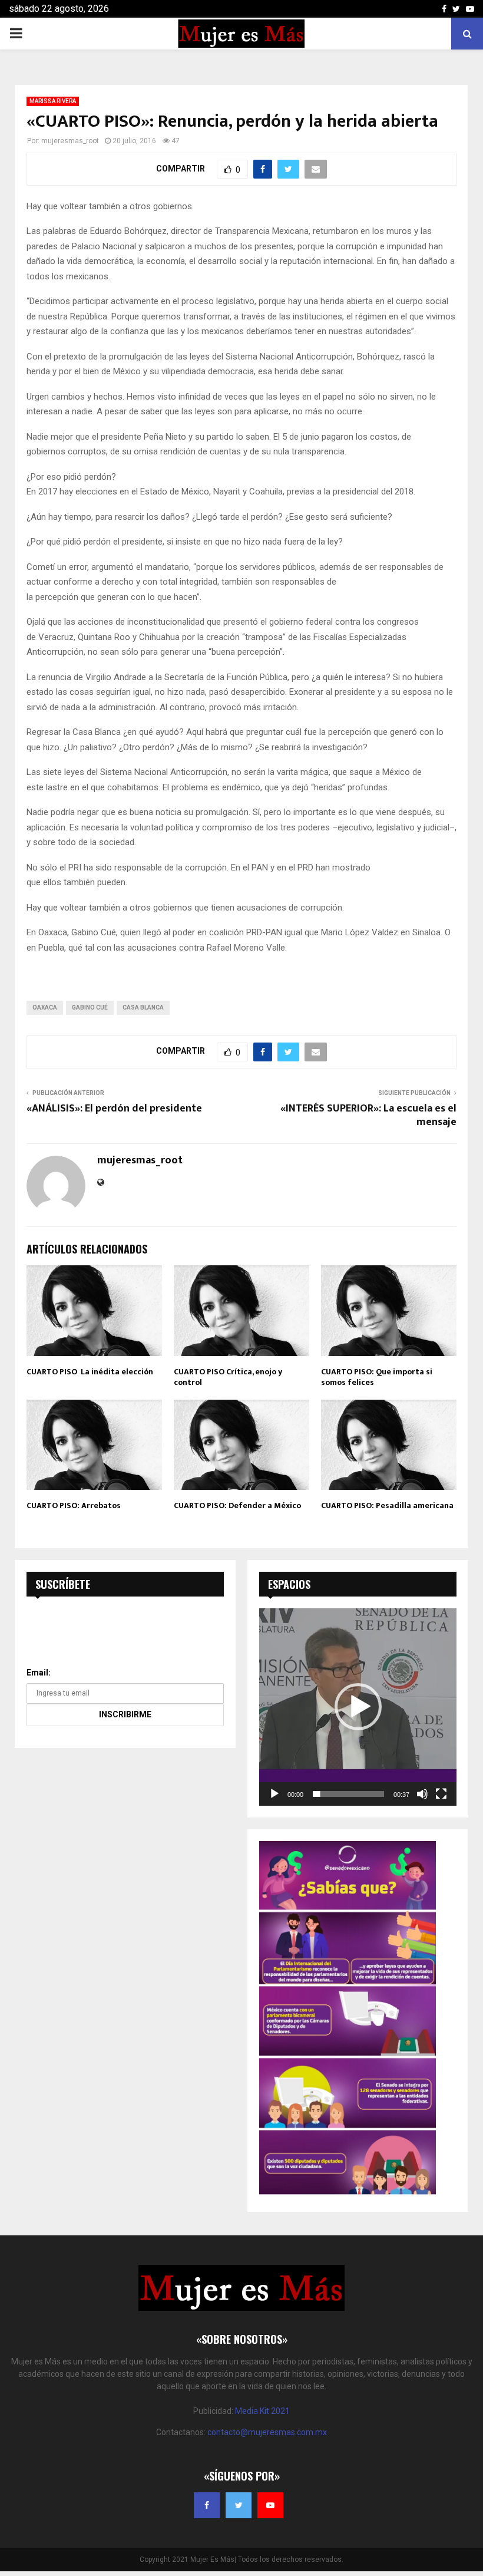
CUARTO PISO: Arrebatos (74, 1505)
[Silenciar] (422, 1794)
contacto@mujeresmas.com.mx (267, 2432)
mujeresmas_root (70, 141)
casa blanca (143, 1007)
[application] (358, 1707)
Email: (39, 1673)
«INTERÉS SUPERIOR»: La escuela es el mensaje (368, 1116)
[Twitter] (239, 2505)
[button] (358, 1707)
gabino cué (90, 1007)
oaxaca (45, 1007)
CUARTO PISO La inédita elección (90, 1372)
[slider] (348, 1794)
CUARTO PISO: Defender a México (237, 1505)
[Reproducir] (274, 1794)
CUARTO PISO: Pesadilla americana (387, 1505)
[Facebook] (207, 2505)
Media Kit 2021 (262, 2411)
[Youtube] (270, 2505)
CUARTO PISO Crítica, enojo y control (228, 1377)
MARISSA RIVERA (53, 101)
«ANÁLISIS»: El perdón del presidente (114, 1109)
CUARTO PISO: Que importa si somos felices (377, 1377)
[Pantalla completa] (441, 1794)
